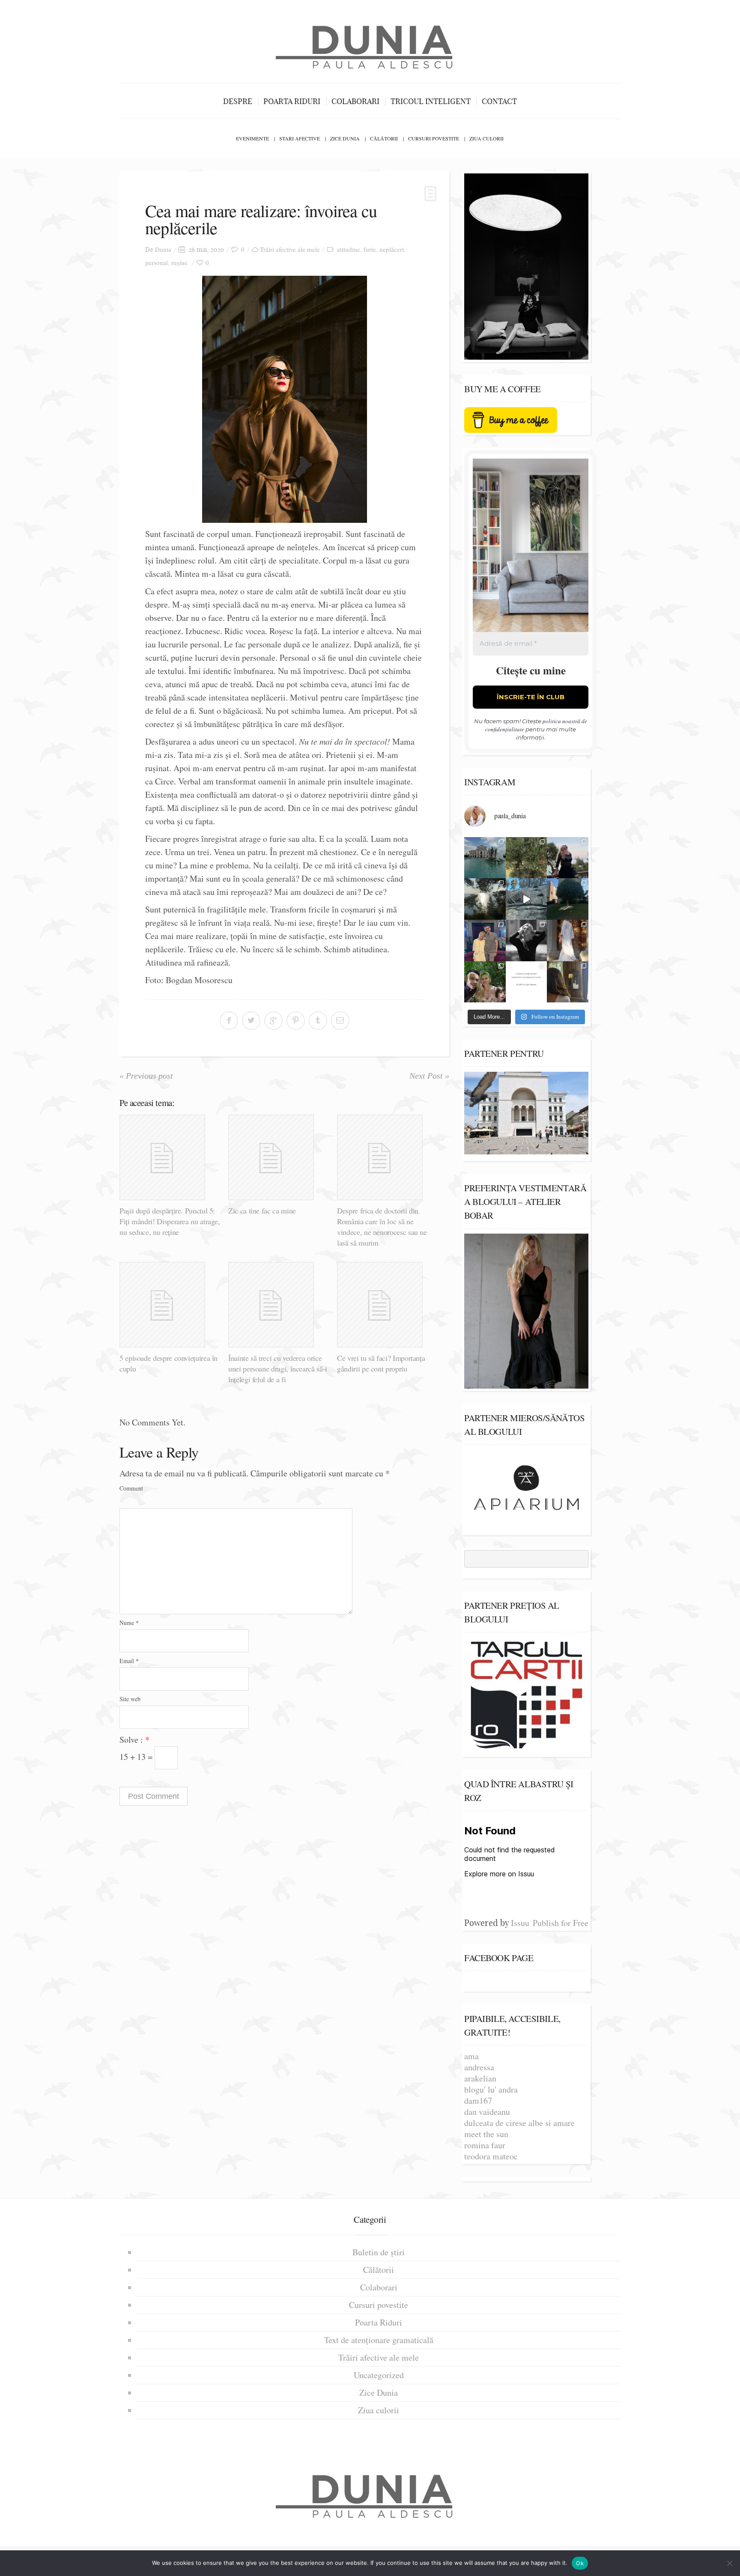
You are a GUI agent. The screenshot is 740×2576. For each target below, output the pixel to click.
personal (157, 262)
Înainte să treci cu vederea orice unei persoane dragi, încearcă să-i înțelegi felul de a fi (278, 1368)
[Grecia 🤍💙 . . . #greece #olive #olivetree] (527, 858)
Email (129, 1661)
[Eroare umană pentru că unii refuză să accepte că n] (527, 899)
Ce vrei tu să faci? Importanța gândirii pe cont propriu (381, 1363)
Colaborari (355, 101)
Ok (580, 2563)
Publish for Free (561, 1923)
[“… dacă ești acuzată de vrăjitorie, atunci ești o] (568, 858)
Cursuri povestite (434, 138)
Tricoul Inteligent (431, 101)
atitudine (349, 249)
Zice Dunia (345, 138)
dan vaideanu (487, 2112)
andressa (479, 2067)
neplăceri (392, 249)
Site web (130, 1699)
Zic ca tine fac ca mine (262, 1210)
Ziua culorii (486, 138)
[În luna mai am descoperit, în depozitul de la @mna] (485, 858)
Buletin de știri (379, 2252)
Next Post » (429, 1076)
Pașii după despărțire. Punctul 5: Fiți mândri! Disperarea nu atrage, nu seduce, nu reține (170, 1221)
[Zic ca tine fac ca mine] (279, 1157)
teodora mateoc (491, 2156)
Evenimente (252, 138)
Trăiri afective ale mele (290, 249)
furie (370, 249)
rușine (179, 262)
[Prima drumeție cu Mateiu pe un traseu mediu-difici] (485, 982)
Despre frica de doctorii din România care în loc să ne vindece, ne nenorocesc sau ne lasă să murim (382, 1227)
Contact (499, 101)
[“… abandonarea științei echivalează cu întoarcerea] (568, 899)
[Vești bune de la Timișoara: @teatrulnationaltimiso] (485, 941)
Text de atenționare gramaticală (379, 2340)
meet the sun (486, 2134)
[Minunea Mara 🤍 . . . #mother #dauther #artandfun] (568, 982)
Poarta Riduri (292, 101)
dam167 (478, 2100)
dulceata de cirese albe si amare (519, 2123)
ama (471, 2056)
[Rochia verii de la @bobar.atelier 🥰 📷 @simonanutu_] (568, 941)
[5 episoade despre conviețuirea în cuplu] (171, 1305)
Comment (131, 1488)
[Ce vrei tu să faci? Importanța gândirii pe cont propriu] (388, 1305)
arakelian (480, 2078)
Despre (238, 101)
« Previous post (146, 1076)
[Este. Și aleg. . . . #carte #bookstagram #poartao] (527, 982)
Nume (129, 1623)
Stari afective (300, 138)
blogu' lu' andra (491, 2089)
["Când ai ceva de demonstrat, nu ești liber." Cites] (527, 941)
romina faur (485, 2145)
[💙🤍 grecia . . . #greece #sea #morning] (485, 899)
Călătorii (384, 138)
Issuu (520, 1923)
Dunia (163, 249)
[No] (729, 2563)
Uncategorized (379, 2375)
